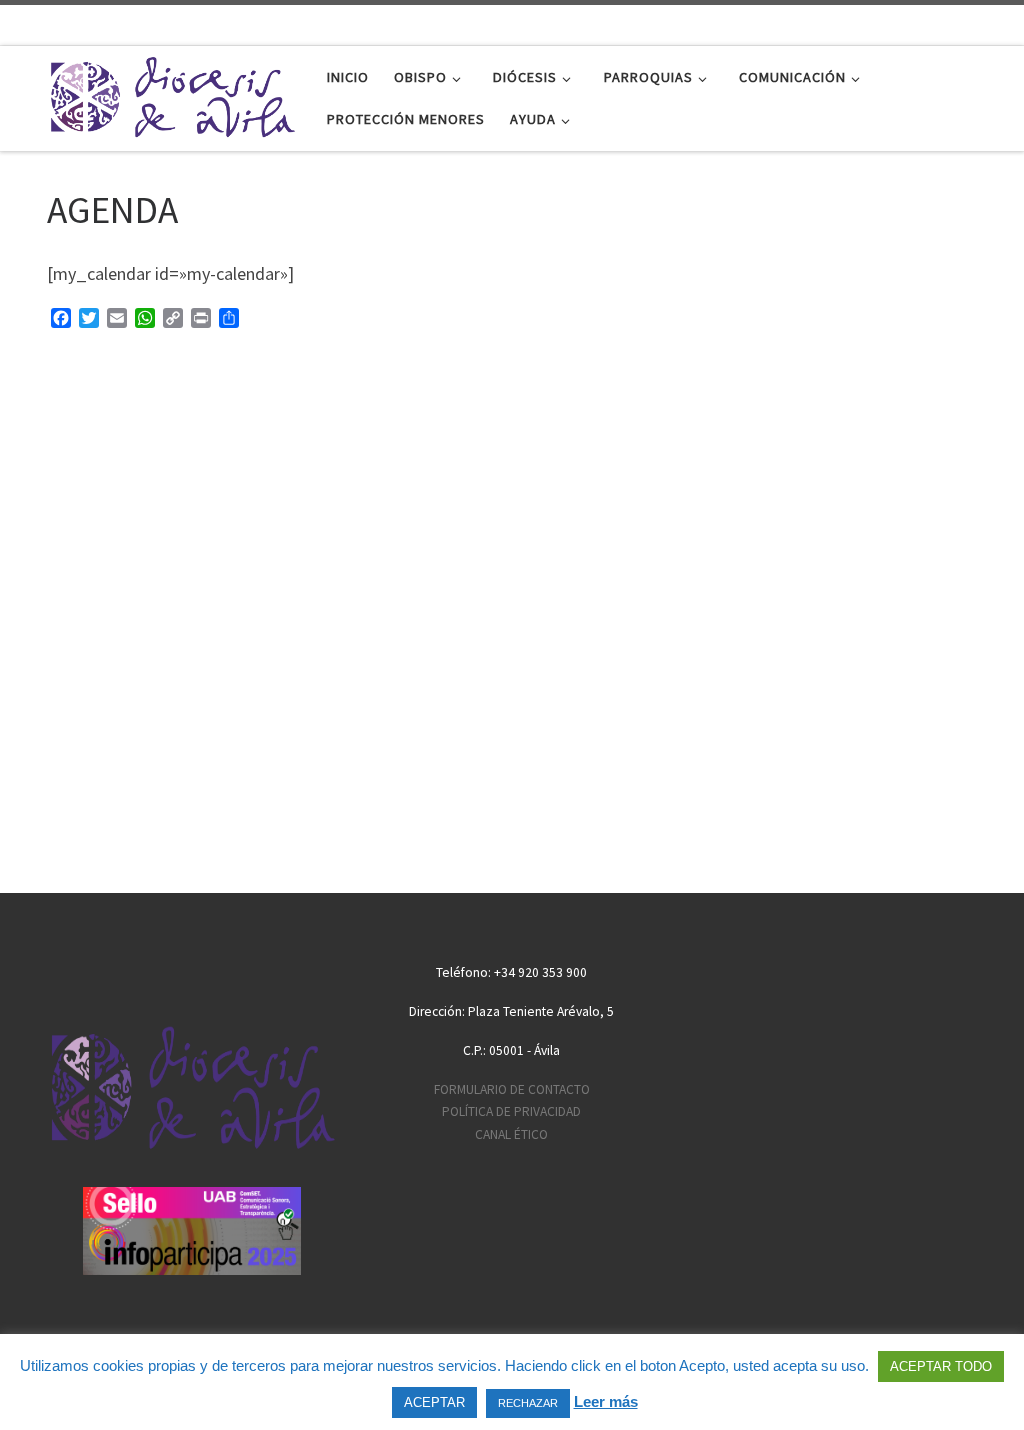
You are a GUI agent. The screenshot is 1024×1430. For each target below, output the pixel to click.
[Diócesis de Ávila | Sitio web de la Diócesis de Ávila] (172, 94)
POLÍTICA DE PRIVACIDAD (511, 1111)
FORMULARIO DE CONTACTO (512, 1089)
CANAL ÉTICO (511, 1134)
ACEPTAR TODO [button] (941, 1366)
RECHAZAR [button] (528, 1403)
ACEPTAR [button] (434, 1402)
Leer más (606, 1401)
